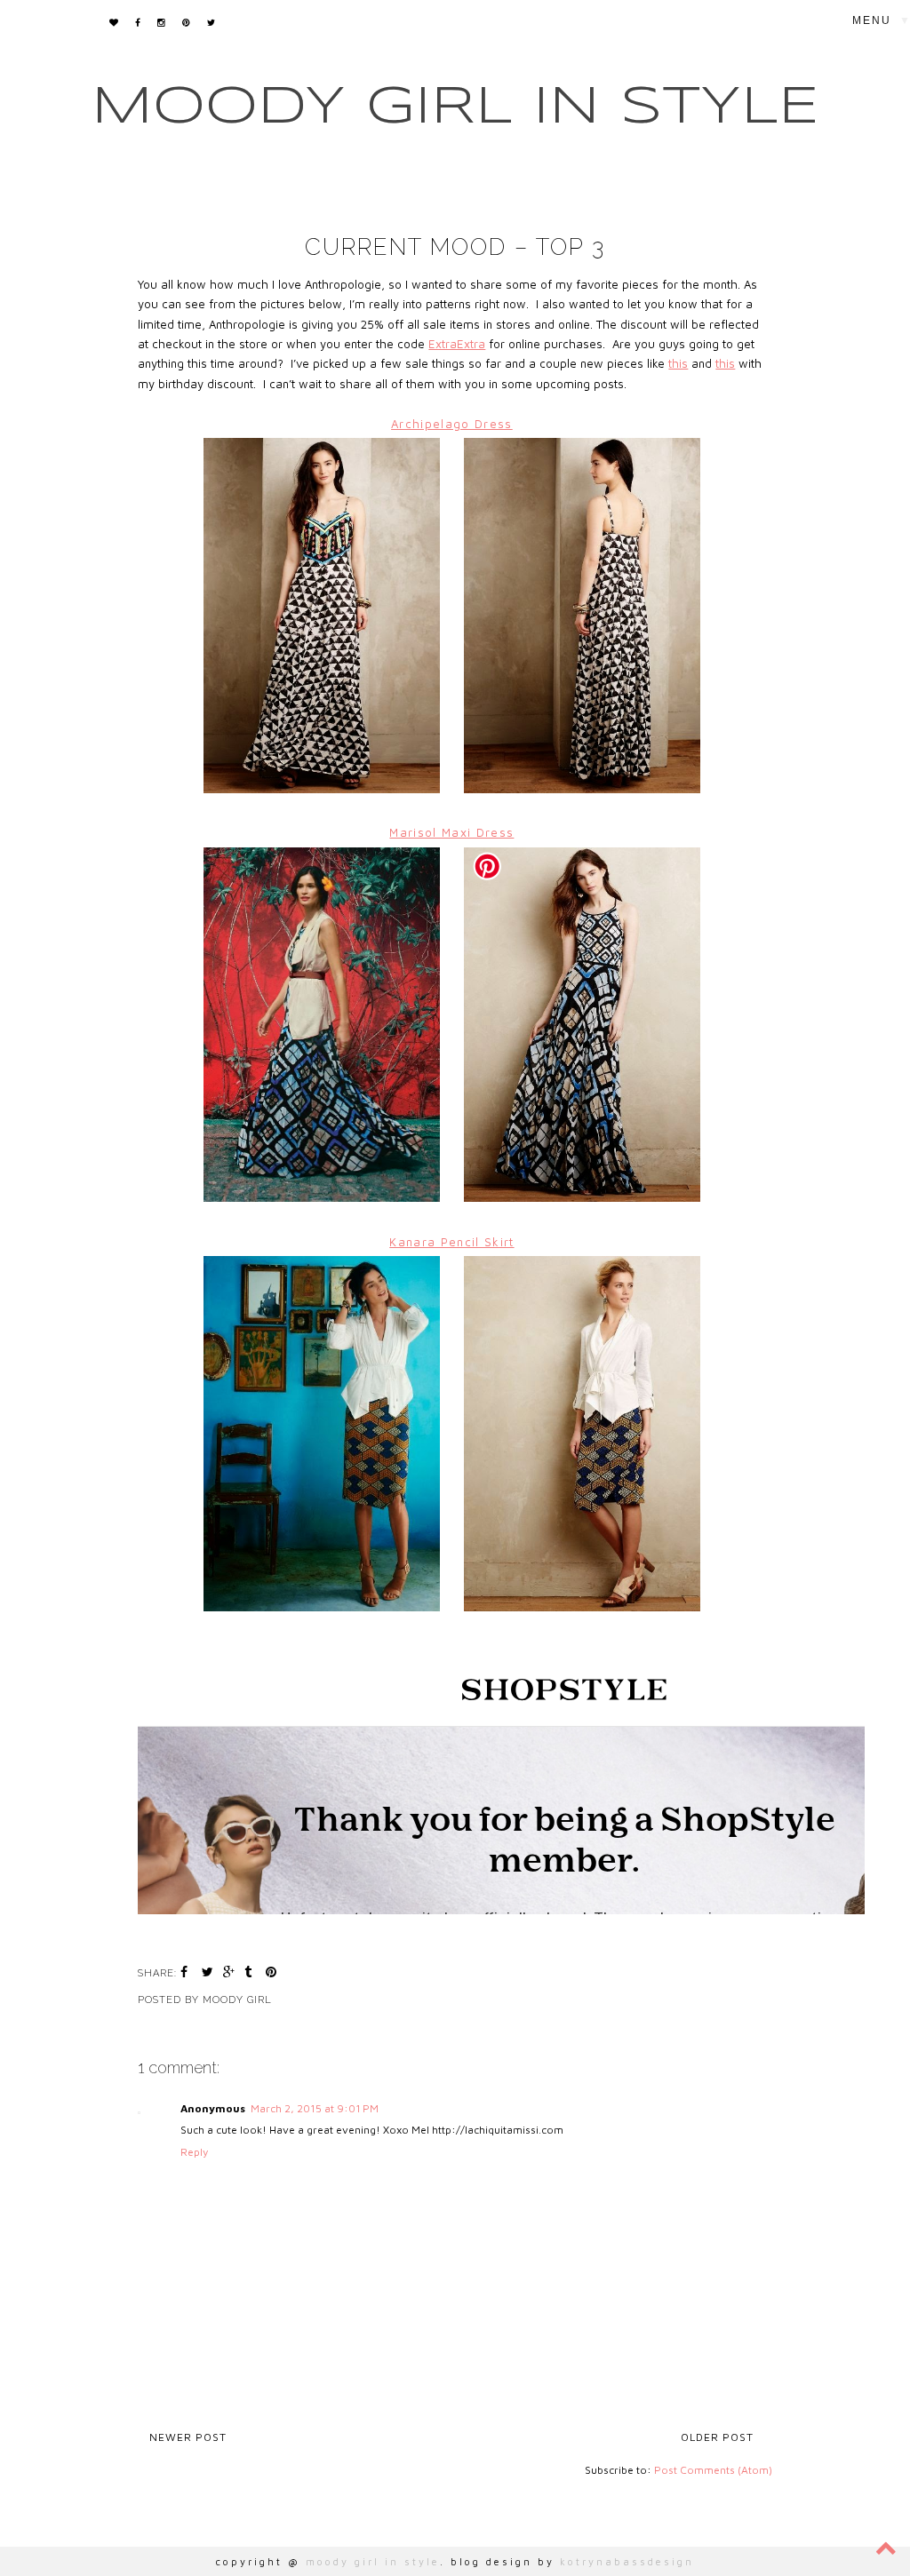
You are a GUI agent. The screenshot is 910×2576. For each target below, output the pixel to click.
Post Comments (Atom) (713, 2470)
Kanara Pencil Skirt (451, 1242)
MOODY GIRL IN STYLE (455, 107)
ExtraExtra (457, 344)
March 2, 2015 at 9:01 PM (315, 2108)
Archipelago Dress (452, 424)
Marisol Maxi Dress (451, 832)
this (678, 363)
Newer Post (188, 2437)
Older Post (717, 2437)
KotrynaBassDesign (627, 2561)
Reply (194, 2152)
